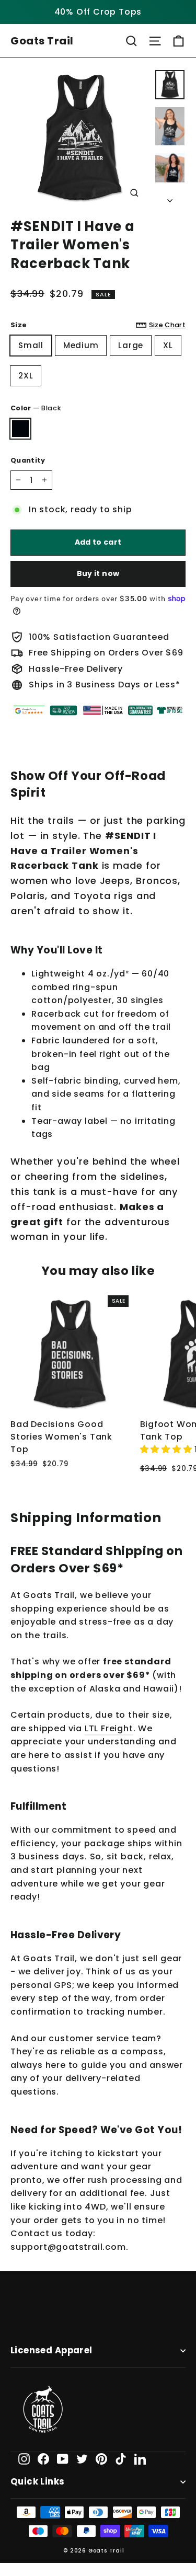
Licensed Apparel (51, 2350)
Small (31, 345)
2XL (26, 376)
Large (131, 345)
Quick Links (38, 2482)
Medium (81, 345)
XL (168, 345)
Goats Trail (42, 41)
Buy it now (98, 573)
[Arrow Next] (170, 198)
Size (98, 325)
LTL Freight (109, 1728)
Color (36, 408)
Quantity (28, 460)
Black (20, 429)
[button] (168, 1449)
